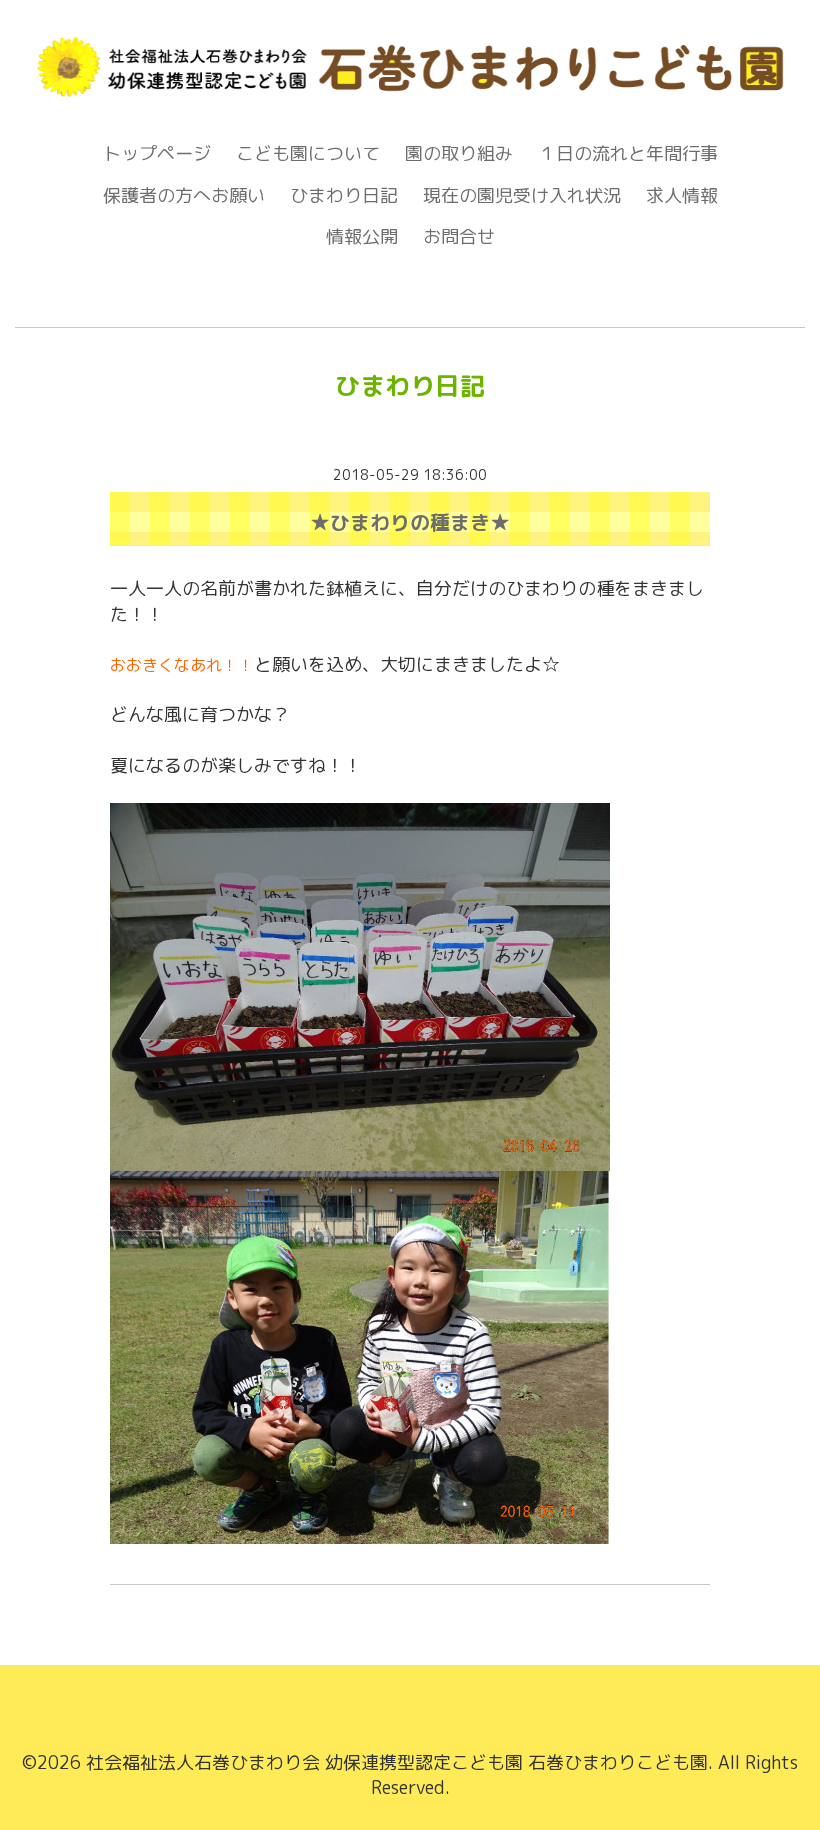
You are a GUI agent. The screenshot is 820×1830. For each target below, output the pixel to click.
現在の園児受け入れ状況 (522, 195)
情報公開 (362, 236)
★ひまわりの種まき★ (410, 522)
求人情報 (682, 195)
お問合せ (459, 236)
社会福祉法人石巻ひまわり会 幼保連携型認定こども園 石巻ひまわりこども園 (397, 1762)
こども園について (308, 153)
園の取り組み (459, 153)
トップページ (157, 153)
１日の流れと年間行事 (628, 153)
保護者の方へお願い (184, 195)
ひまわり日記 (344, 195)
